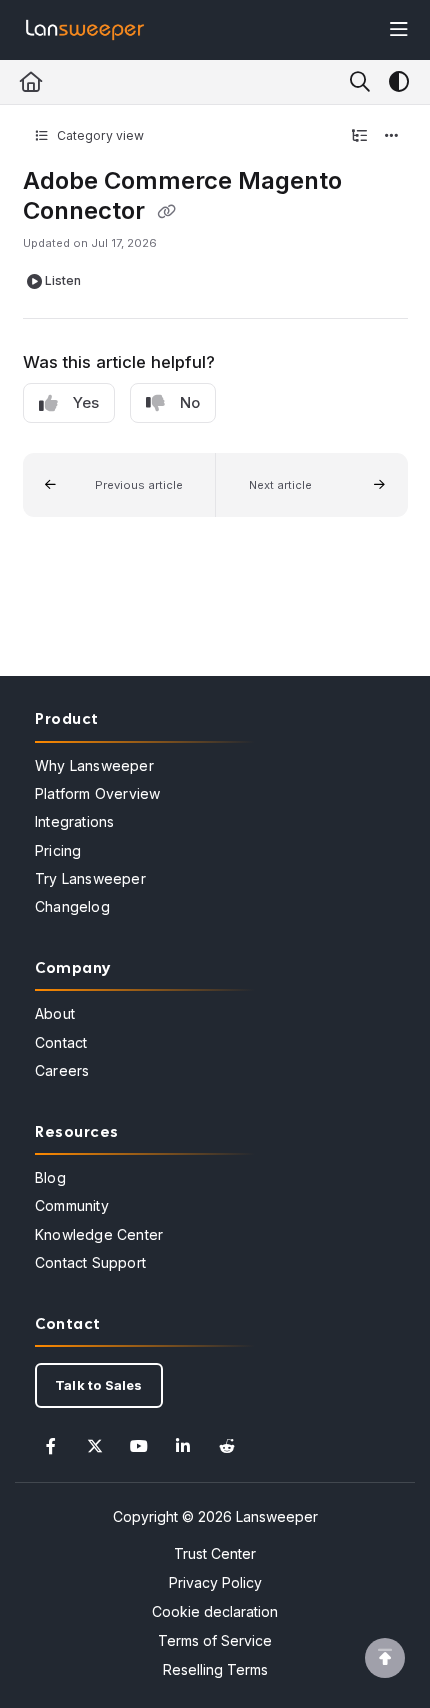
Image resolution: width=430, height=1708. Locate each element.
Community (72, 1205)
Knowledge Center (99, 1234)
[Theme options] (399, 82)
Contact (61, 1042)
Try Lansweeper (90, 878)
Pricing (58, 850)
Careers (62, 1070)
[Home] (85, 30)
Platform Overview (97, 793)
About (55, 1013)
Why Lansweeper (94, 765)
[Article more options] (392, 136)
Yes (86, 402)
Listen (63, 280)
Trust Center (215, 1553)
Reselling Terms (215, 1669)
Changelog (72, 906)
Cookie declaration (215, 1611)
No (190, 402)
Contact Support (90, 1262)
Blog (50, 1177)
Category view (99, 135)
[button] (119, 485)
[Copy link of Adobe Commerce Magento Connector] (167, 212)
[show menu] (399, 30)
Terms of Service (215, 1640)
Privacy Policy (215, 1582)
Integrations (74, 821)
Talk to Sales (99, 1385)
